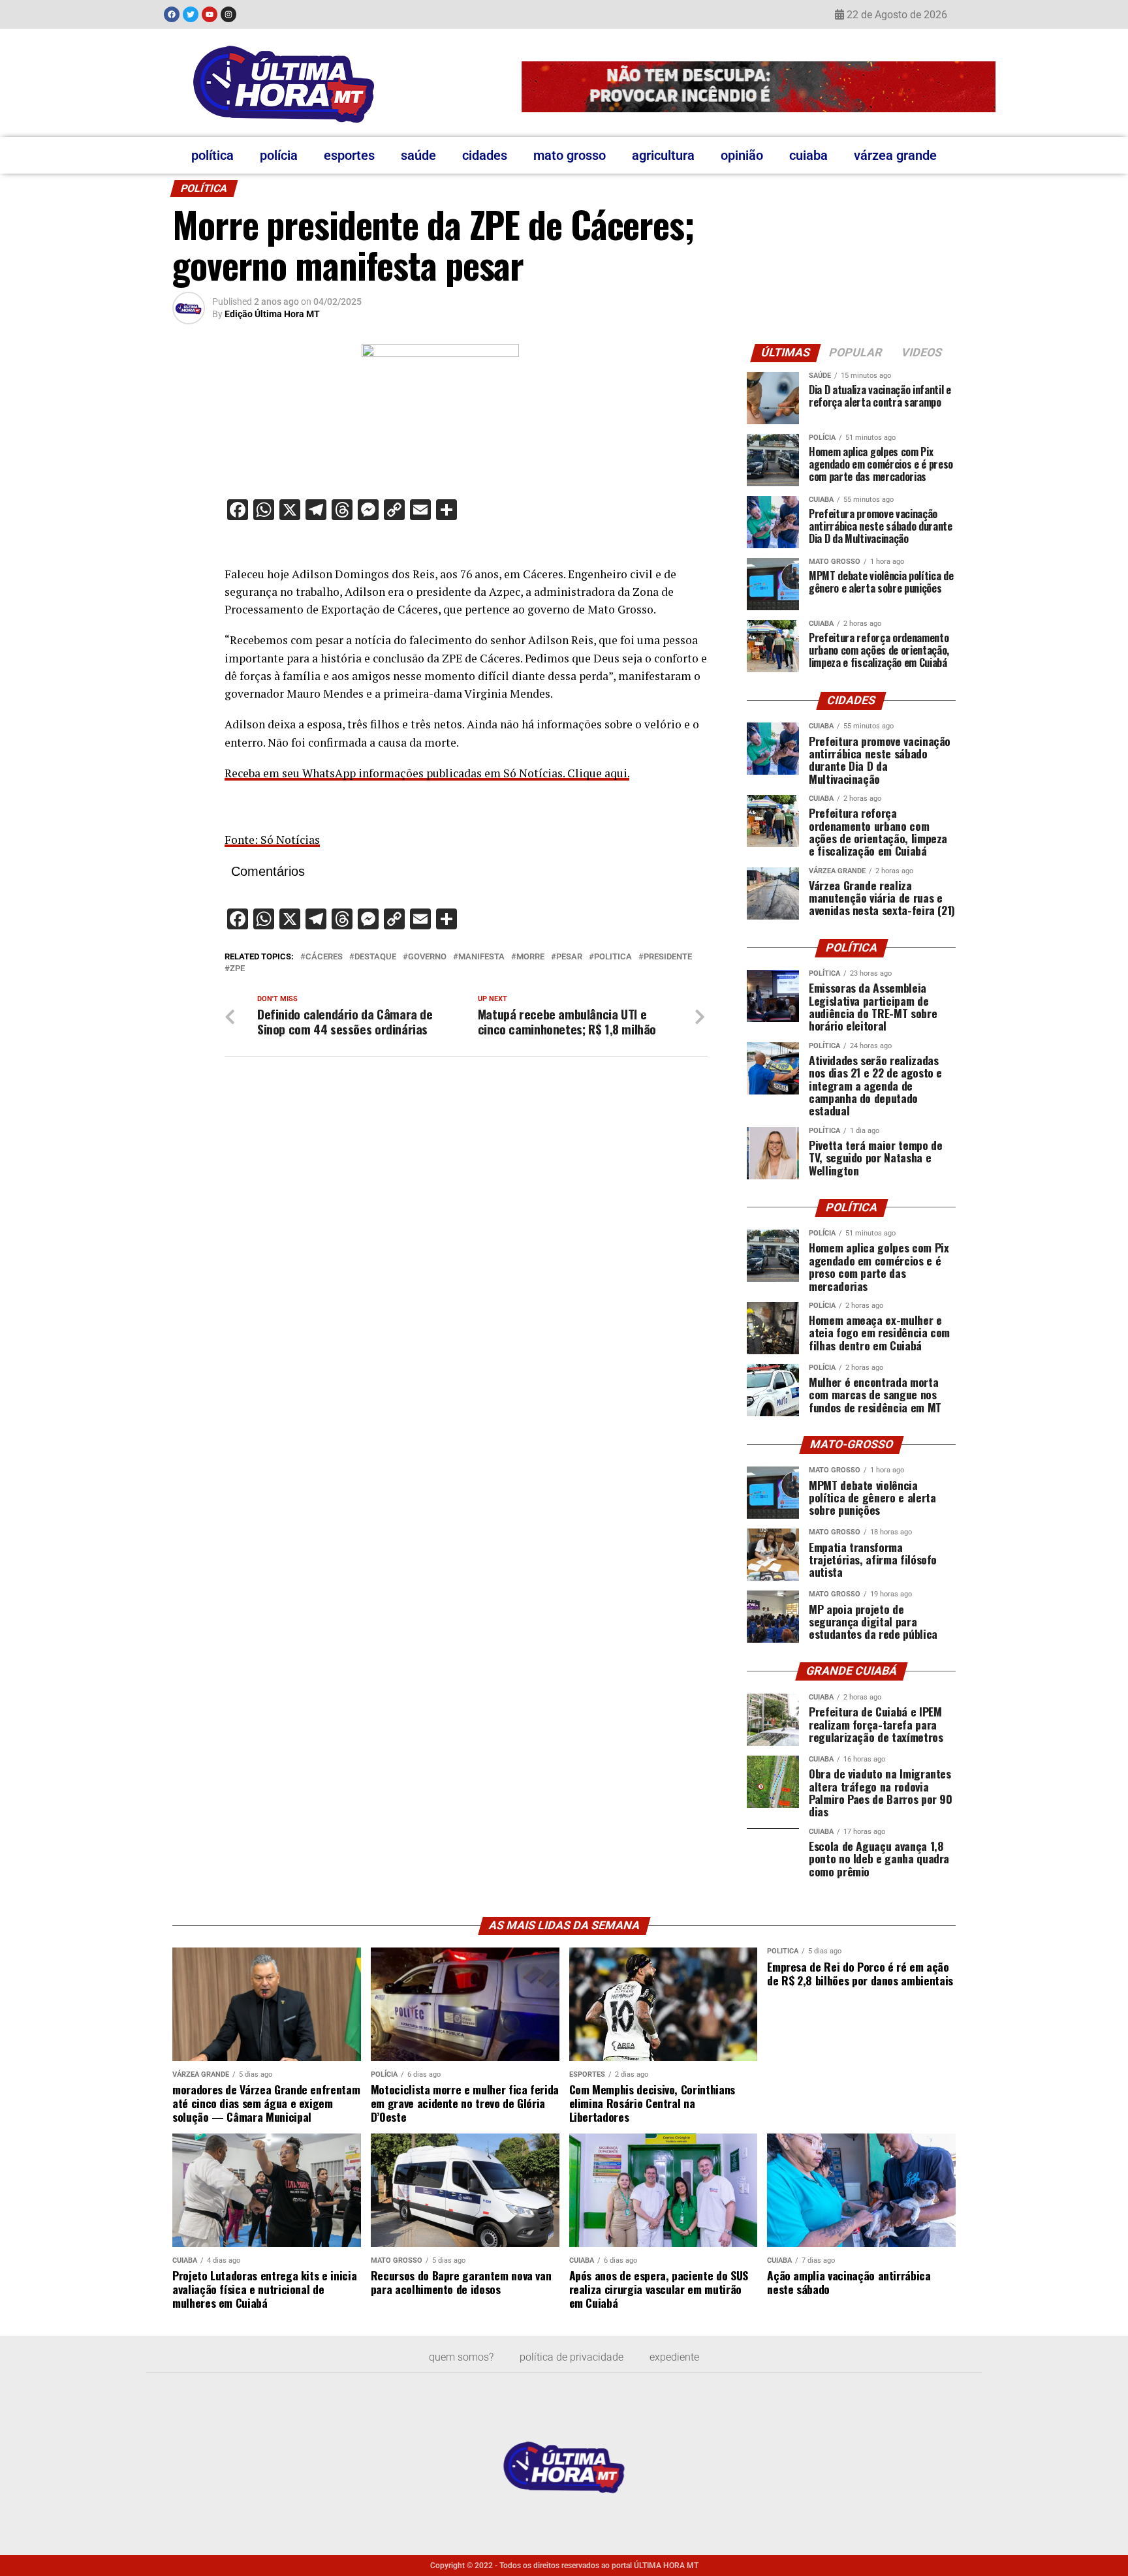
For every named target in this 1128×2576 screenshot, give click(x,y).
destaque (375, 957)
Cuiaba (808, 155)
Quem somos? (461, 2357)
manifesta (481, 957)
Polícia (279, 155)
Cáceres (324, 957)
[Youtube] (210, 14)
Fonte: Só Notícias (272, 840)
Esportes (349, 155)
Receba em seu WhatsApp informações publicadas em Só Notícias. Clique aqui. (427, 773)
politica (613, 957)
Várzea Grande (895, 155)
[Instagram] (228, 14)
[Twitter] (191, 14)
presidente (668, 957)
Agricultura (663, 155)
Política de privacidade (572, 2357)
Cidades (485, 155)
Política (212, 155)
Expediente (674, 2357)
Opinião (742, 155)
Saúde (418, 155)
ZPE (237, 969)
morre (530, 957)
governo (427, 957)
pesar (569, 957)
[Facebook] (172, 14)
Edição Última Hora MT (272, 314)
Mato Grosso (570, 155)
